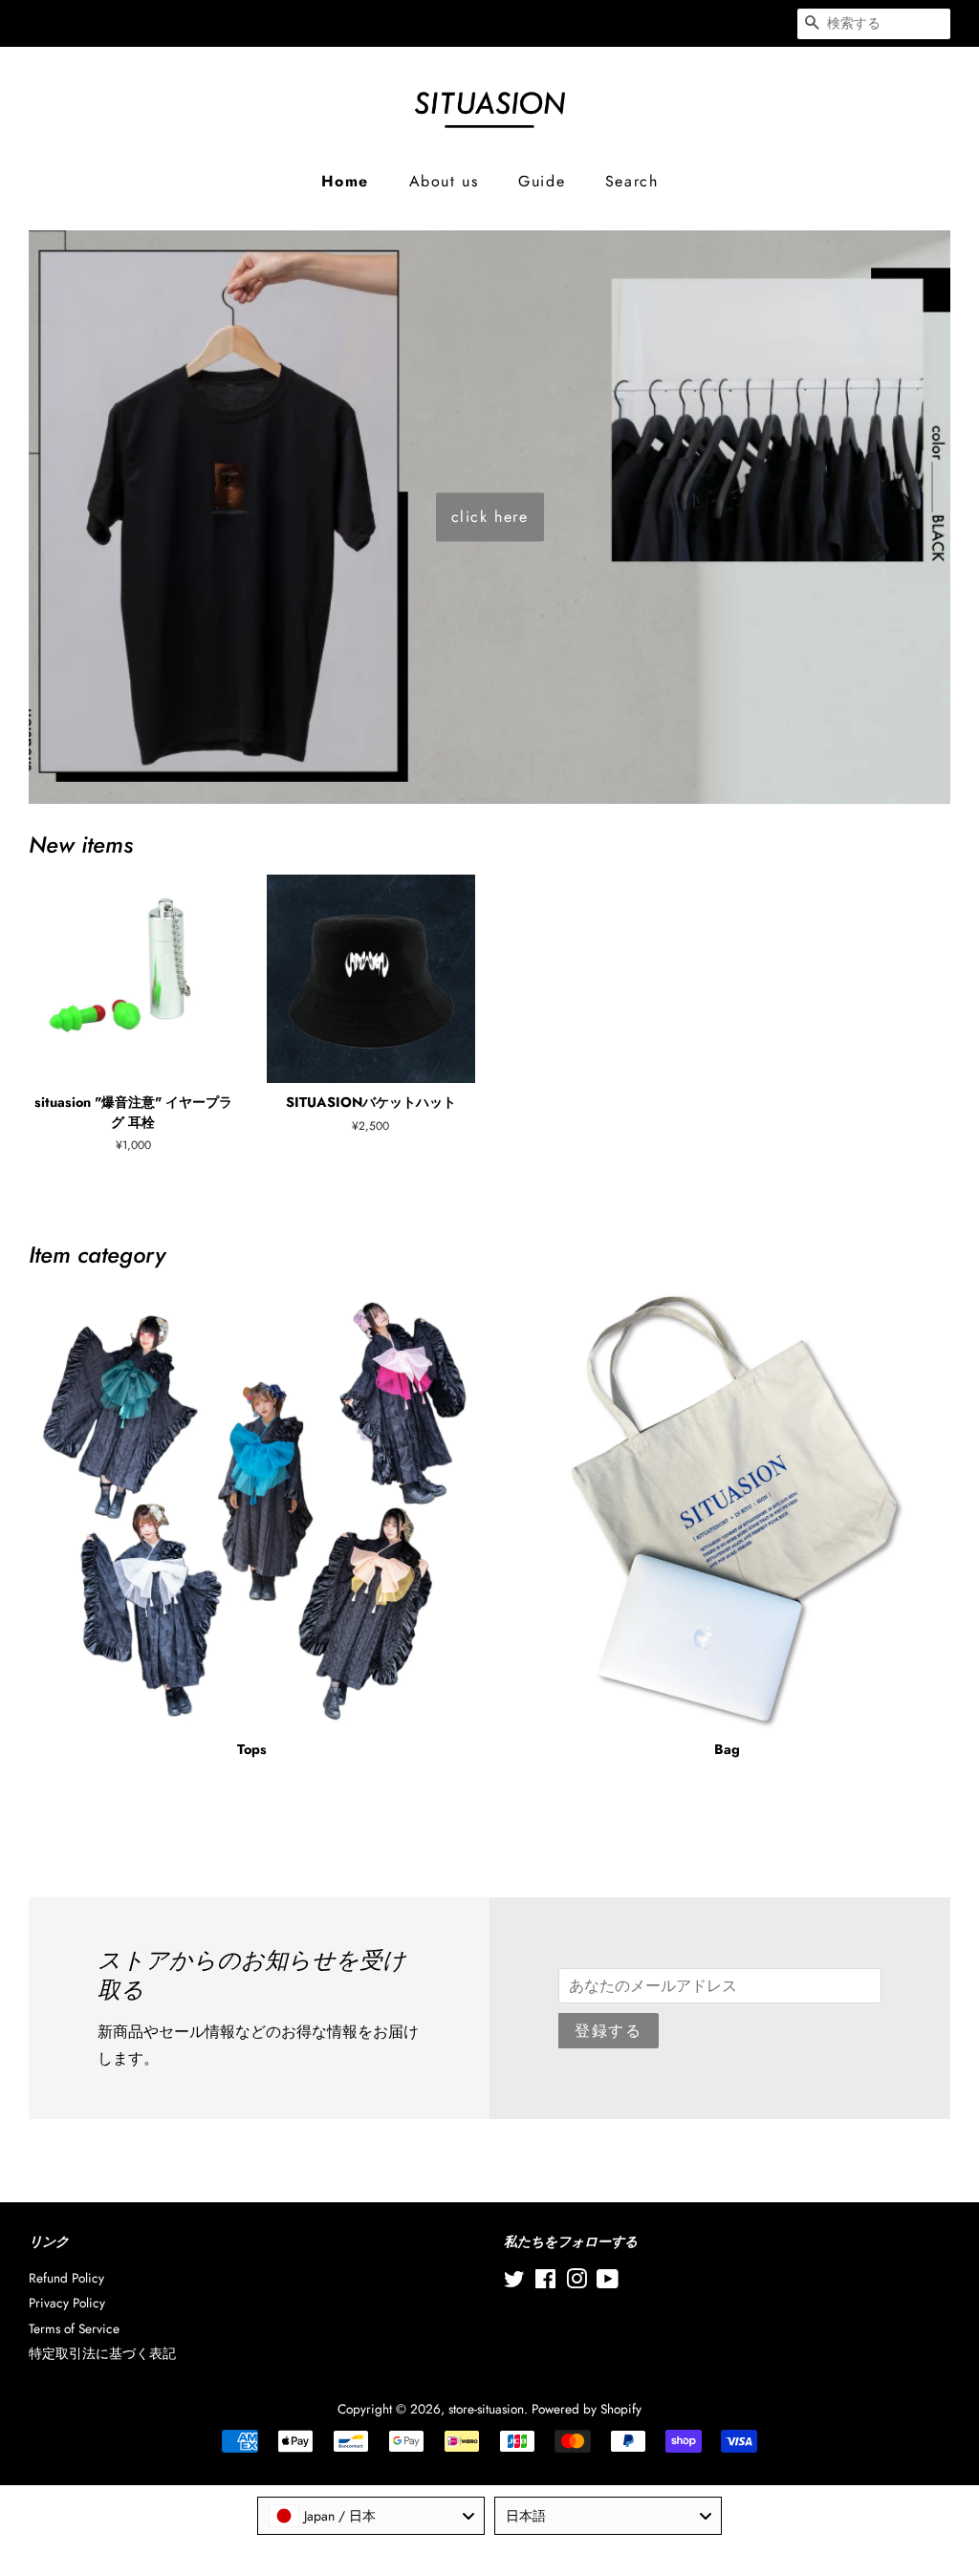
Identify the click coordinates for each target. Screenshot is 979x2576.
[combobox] (371, 2516)
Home (345, 181)
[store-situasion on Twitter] (514, 2283)
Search (632, 181)
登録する (608, 2031)
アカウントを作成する (614, 23)
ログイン (461, 23)
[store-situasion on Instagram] (577, 2283)
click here (490, 517)
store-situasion (486, 2409)
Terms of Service (74, 2328)
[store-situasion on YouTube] (608, 2283)
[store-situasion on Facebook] (545, 2283)
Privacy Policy (67, 2303)
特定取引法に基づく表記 (102, 2353)
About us (444, 181)
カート (754, 23)
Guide (542, 181)
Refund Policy (66, 2278)
